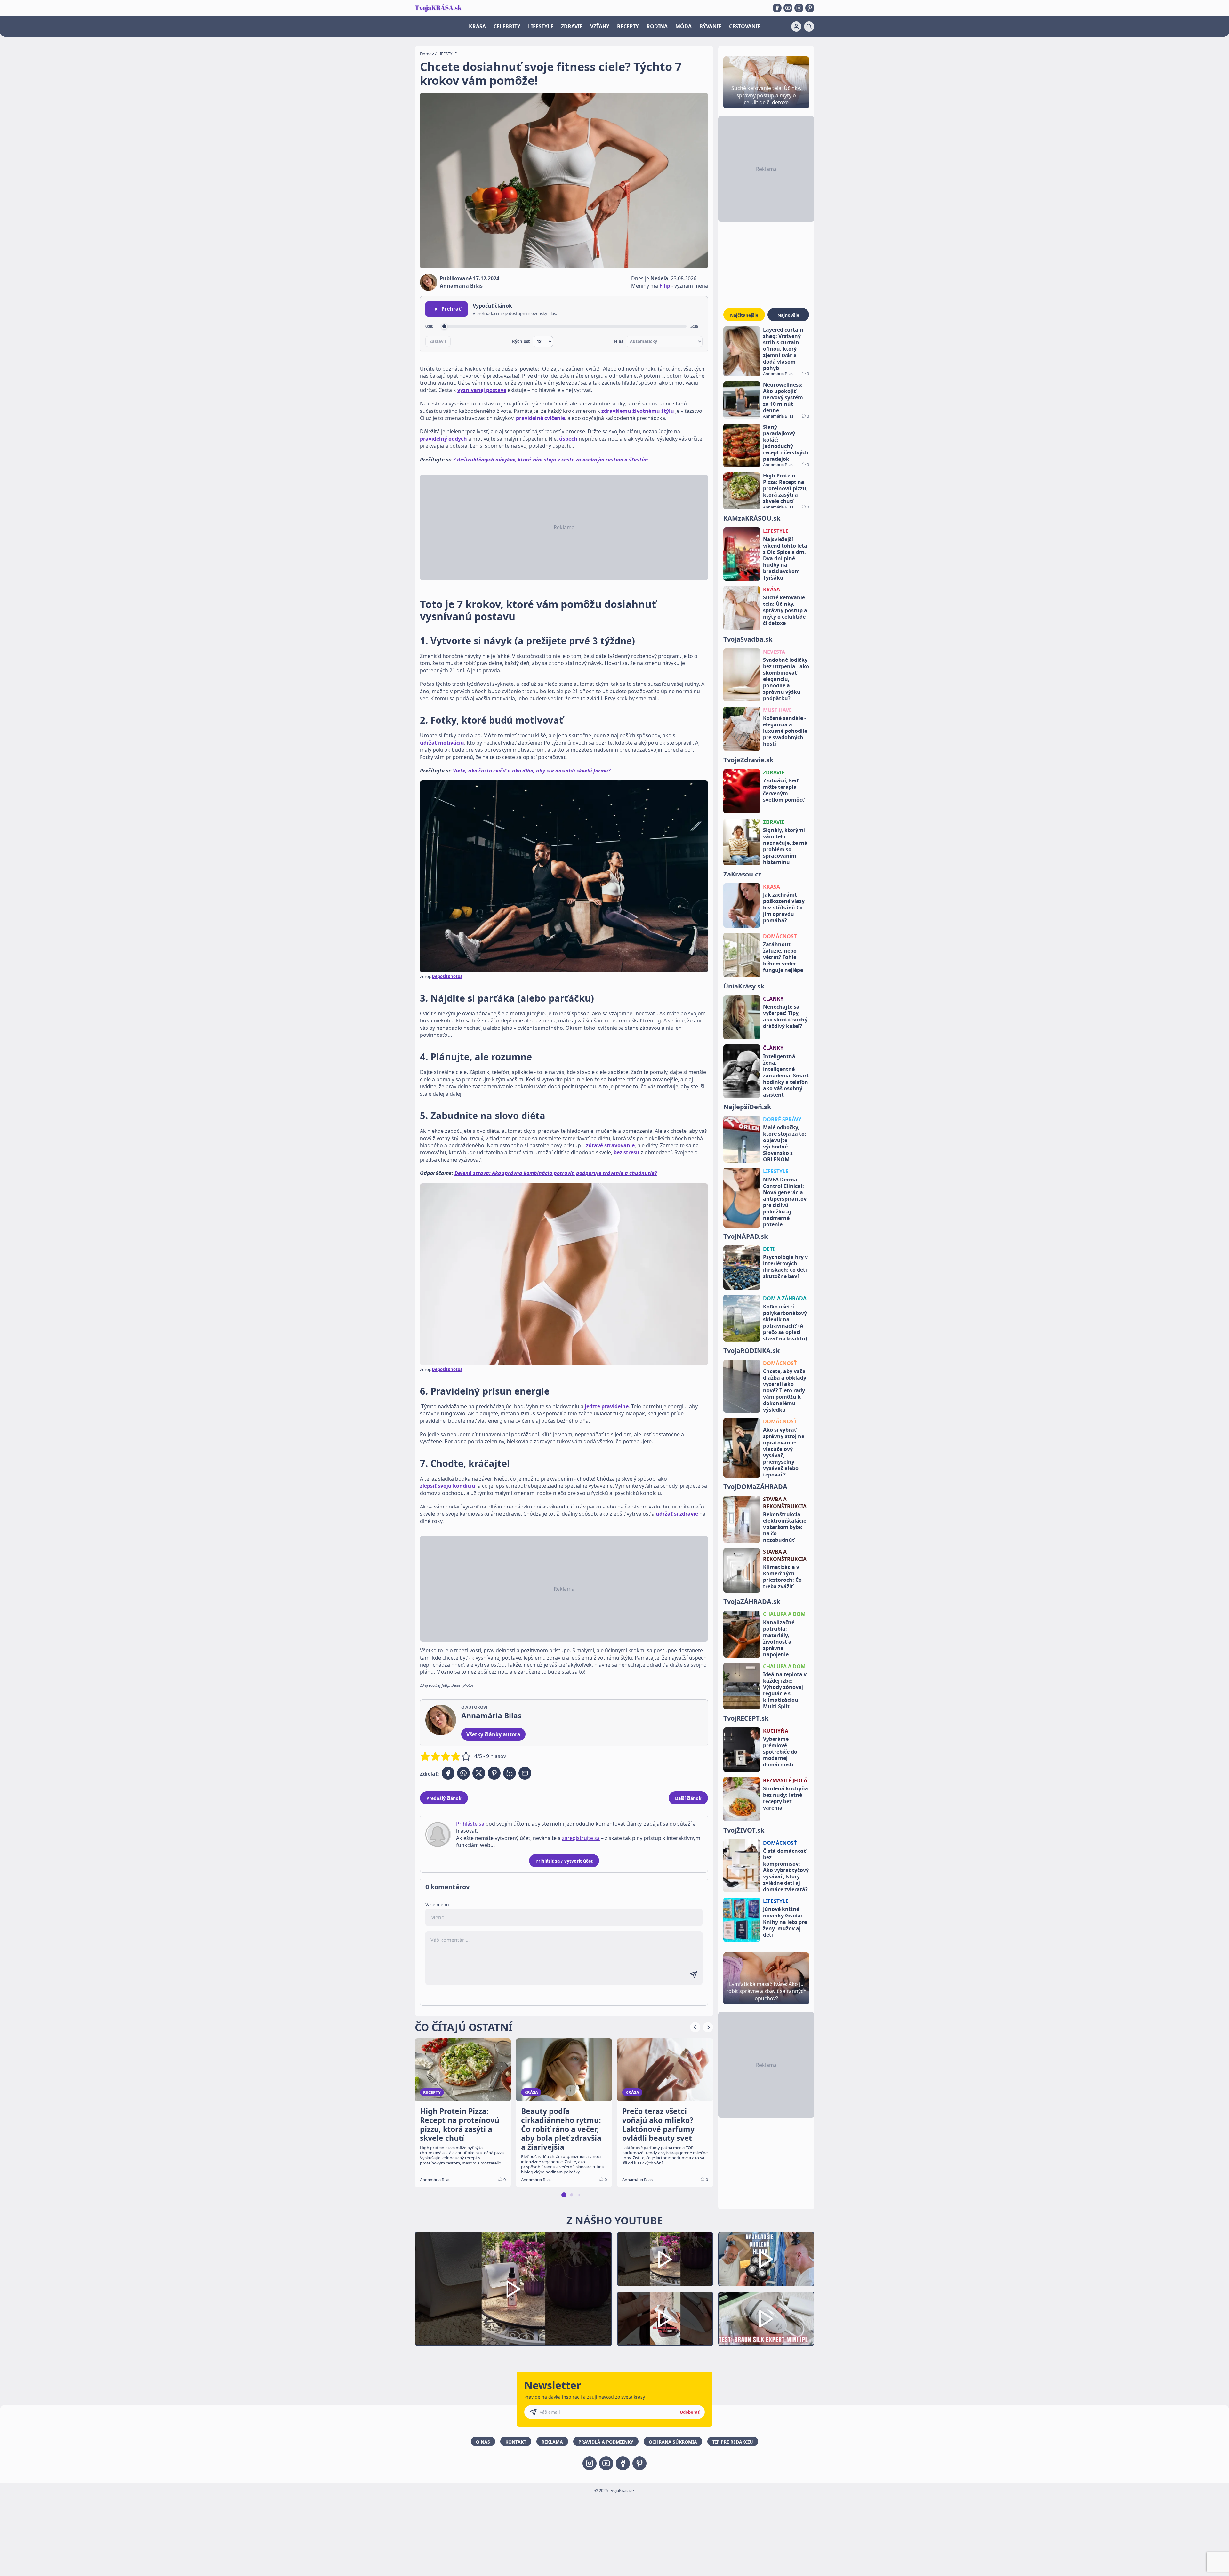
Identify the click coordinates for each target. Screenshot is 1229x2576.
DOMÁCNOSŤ (780, 1363)
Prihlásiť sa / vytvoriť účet (564, 1861)
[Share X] (479, 1773)
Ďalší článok (688, 1798)
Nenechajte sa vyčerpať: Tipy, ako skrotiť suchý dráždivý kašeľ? (785, 1016)
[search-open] (809, 27)
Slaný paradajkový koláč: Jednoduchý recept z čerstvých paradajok (786, 443)
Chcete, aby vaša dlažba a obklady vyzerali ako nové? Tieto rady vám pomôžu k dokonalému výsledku (785, 1390)
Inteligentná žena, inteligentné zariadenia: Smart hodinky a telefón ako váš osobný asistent (786, 1076)
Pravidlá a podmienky (606, 2442)
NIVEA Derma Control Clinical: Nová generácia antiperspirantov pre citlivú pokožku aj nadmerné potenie (785, 1202)
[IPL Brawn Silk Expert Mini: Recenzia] (766, 2319)
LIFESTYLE (541, 26)
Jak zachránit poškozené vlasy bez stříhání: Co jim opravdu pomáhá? (784, 908)
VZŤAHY (600, 26)
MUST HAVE (777, 710)
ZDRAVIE (572, 26)
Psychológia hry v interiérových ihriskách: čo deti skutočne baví (785, 1267)
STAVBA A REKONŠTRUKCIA (785, 1503)
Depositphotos (447, 976)
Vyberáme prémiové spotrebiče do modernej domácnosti (780, 1752)
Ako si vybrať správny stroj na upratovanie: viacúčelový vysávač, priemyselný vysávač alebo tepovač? (784, 1452)
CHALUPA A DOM (784, 1614)
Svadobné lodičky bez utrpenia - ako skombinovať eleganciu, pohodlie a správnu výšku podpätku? (786, 679)
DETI (769, 1249)
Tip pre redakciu (733, 2442)
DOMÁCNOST (780, 936)
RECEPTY (628, 26)
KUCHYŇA (776, 1731)
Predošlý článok (444, 1798)
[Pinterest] (810, 8)
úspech (568, 439)
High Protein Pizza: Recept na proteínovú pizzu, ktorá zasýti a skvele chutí (785, 488)
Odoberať (690, 2412)
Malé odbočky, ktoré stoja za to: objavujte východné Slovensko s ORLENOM (785, 1143)
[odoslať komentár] (694, 1975)
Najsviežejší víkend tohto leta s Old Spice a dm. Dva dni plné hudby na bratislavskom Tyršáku (785, 558)
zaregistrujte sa (581, 1838)
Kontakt (516, 2442)
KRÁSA (477, 26)
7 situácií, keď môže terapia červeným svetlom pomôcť (784, 790)
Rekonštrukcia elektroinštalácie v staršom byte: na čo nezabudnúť (785, 1527)
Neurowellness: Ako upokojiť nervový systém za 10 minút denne (783, 397)
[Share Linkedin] (510, 1773)
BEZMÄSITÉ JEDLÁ (785, 1780)
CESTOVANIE (745, 26)
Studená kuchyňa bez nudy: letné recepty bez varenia (786, 1798)
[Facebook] (777, 8)
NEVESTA (774, 652)
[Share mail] (525, 1773)
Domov (427, 54)
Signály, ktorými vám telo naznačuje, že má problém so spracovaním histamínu (785, 846)
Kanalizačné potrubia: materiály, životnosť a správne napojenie (779, 1638)
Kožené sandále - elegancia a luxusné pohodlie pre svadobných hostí (785, 731)
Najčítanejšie (744, 315)
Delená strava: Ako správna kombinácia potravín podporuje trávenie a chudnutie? (556, 1173)
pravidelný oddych (443, 439)
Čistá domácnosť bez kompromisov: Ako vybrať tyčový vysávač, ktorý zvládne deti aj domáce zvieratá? (786, 1870)
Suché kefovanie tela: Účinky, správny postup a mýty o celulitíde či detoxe (785, 610)
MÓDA (683, 26)
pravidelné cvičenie (540, 418)
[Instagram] (799, 8)
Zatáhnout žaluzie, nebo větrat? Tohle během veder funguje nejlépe (783, 957)
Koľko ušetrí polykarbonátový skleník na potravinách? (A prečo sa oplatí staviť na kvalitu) (785, 1323)
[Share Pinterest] (494, 1773)
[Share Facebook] (448, 1773)
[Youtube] (788, 8)
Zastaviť (438, 341)
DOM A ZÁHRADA (785, 1298)
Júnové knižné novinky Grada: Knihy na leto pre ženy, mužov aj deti (785, 1922)
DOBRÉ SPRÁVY (782, 1119)
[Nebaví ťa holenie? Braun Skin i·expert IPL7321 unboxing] (665, 2319)
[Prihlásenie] (796, 27)
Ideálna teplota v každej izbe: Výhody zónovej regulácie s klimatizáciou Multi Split (785, 1690)
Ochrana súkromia (673, 2442)
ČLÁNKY (773, 999)
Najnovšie (788, 315)
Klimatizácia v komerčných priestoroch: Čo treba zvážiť (782, 1577)
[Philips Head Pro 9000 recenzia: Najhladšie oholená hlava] (766, 2259)
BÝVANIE (710, 26)
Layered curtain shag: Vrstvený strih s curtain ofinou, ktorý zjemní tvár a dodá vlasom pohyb (783, 349)
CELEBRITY (507, 26)
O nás (483, 2442)
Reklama (552, 2442)
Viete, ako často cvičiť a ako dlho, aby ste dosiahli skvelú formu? (532, 771)
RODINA (657, 26)
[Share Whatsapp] (463, 1773)
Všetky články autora (493, 1734)
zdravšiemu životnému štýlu (638, 411)
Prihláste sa (470, 1824)
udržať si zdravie (677, 1514)
